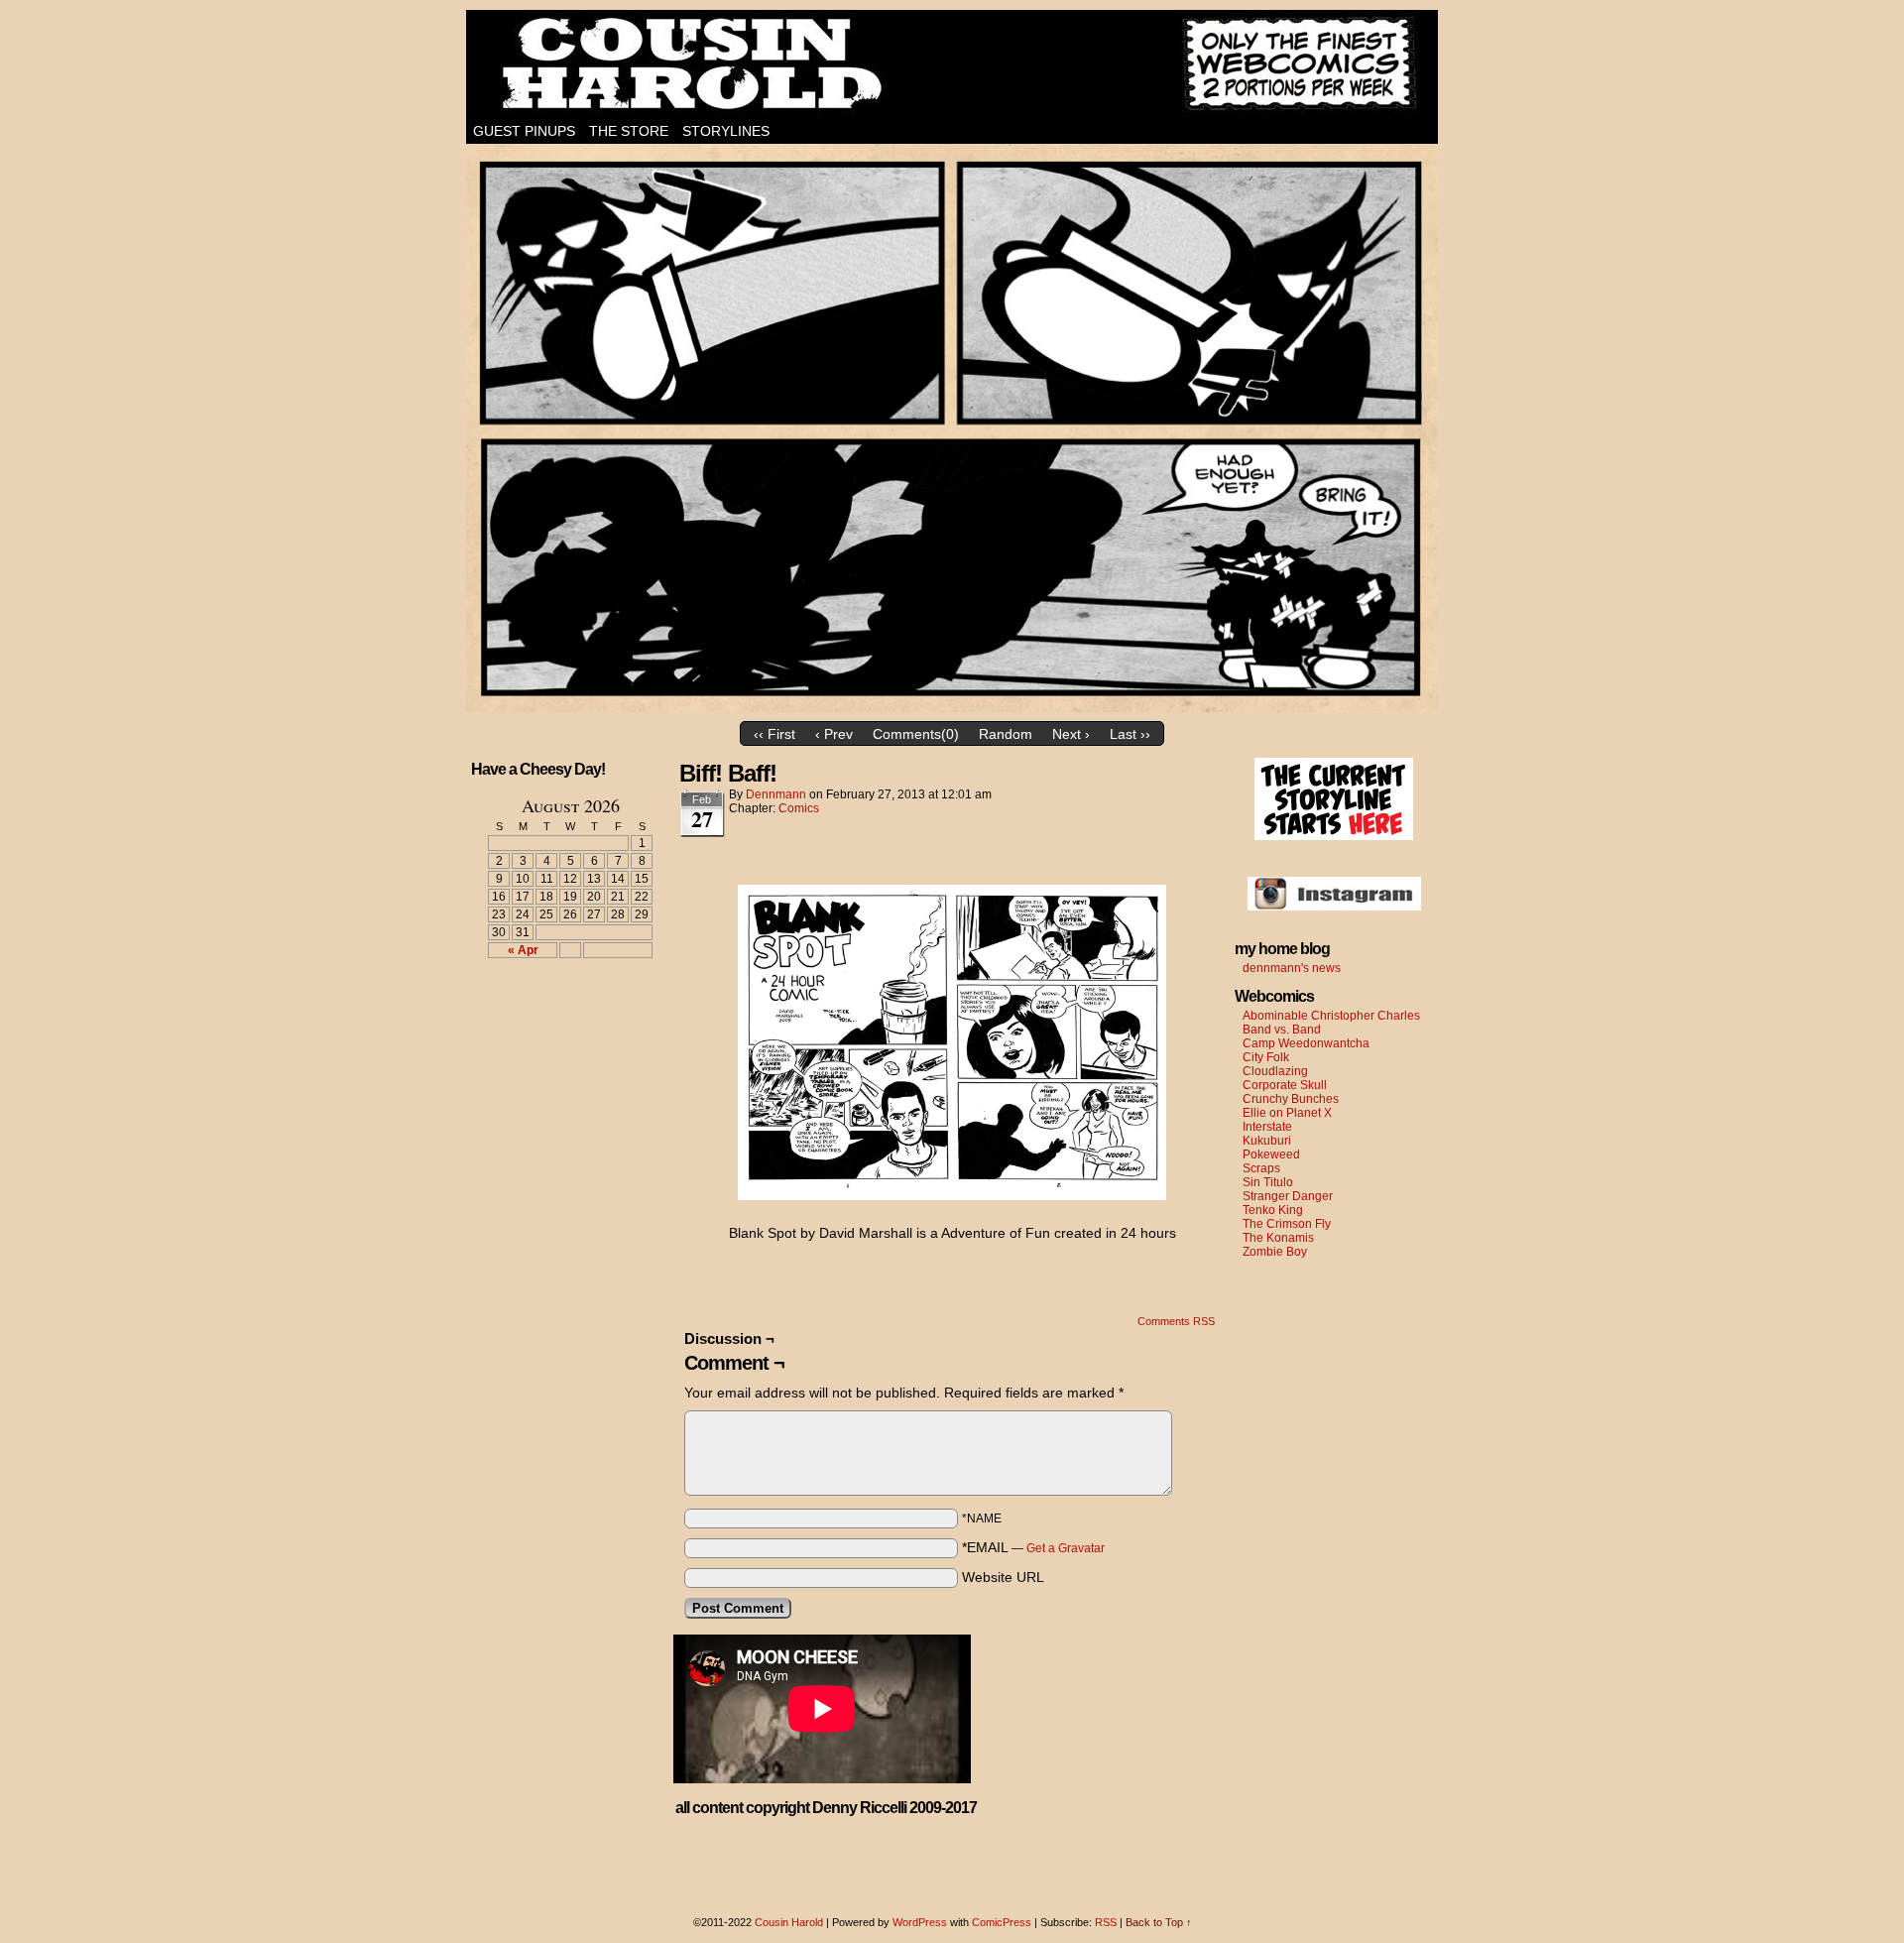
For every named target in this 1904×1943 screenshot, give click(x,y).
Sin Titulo (1268, 1182)
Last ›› (1130, 734)
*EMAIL (1033, 1547)
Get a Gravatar (1066, 1548)
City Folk (1266, 1057)
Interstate (1267, 1127)
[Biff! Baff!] (952, 707)
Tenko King (1273, 1210)
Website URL (1003, 1577)
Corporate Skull (1285, 1085)
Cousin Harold (952, 64)
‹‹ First (774, 734)
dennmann (776, 794)
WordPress (920, 1922)
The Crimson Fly (1287, 1224)
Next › (1071, 734)
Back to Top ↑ (1159, 1922)
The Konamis (1278, 1238)
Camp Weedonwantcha (1306, 1043)
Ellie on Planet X (1287, 1113)
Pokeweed (1271, 1154)
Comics (799, 808)
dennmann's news (1292, 968)
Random (1006, 734)
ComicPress (1002, 1922)
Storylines (726, 131)
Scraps (1261, 1168)
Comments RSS (1176, 1321)
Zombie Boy (1275, 1252)
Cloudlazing (1275, 1071)
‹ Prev (834, 734)
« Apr (523, 950)
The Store (629, 131)
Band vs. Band (1282, 1030)
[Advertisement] (558, 1046)
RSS (1106, 1922)
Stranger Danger (1288, 1196)
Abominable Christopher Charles (1331, 1016)
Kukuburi (1267, 1141)
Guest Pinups (524, 131)
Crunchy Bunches (1291, 1099)
